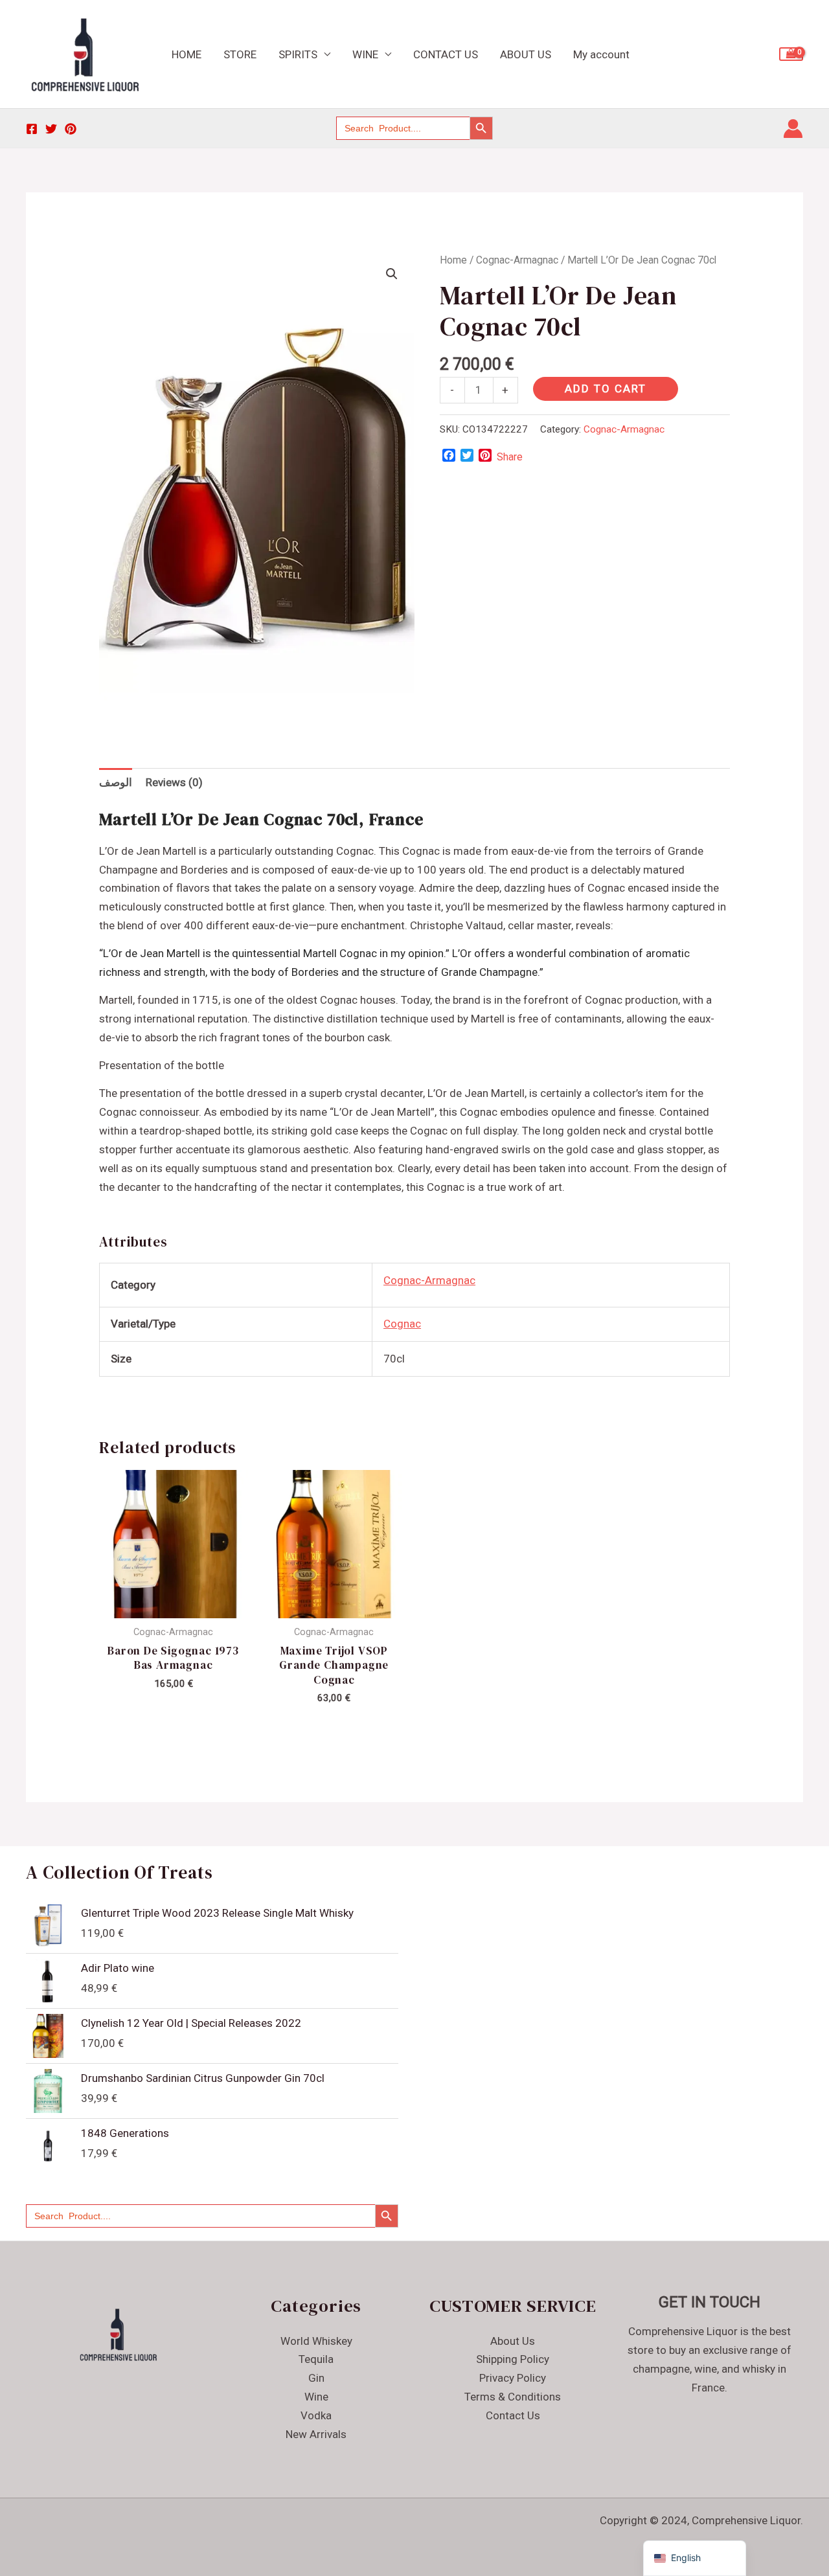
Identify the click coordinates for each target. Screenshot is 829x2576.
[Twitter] (51, 129)
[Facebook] (32, 129)
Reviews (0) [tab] (174, 782)
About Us (513, 2341)
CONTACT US (446, 54)
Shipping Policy (513, 2359)
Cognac (402, 1324)
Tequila (316, 2359)
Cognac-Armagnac (517, 260)
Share (510, 457)
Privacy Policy (513, 2378)
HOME (187, 54)
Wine (316, 2397)
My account (601, 54)
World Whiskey (316, 2341)
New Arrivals (316, 2434)
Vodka (316, 2415)
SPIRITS (298, 54)
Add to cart (606, 389)
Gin (316, 2378)
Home (453, 260)
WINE (365, 54)
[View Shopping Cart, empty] (791, 54)
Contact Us (513, 2415)
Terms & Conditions (513, 2397)
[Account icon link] (793, 129)
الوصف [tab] (116, 782)
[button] (392, 274)
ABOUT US (526, 54)
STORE (240, 54)
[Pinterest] (71, 129)
